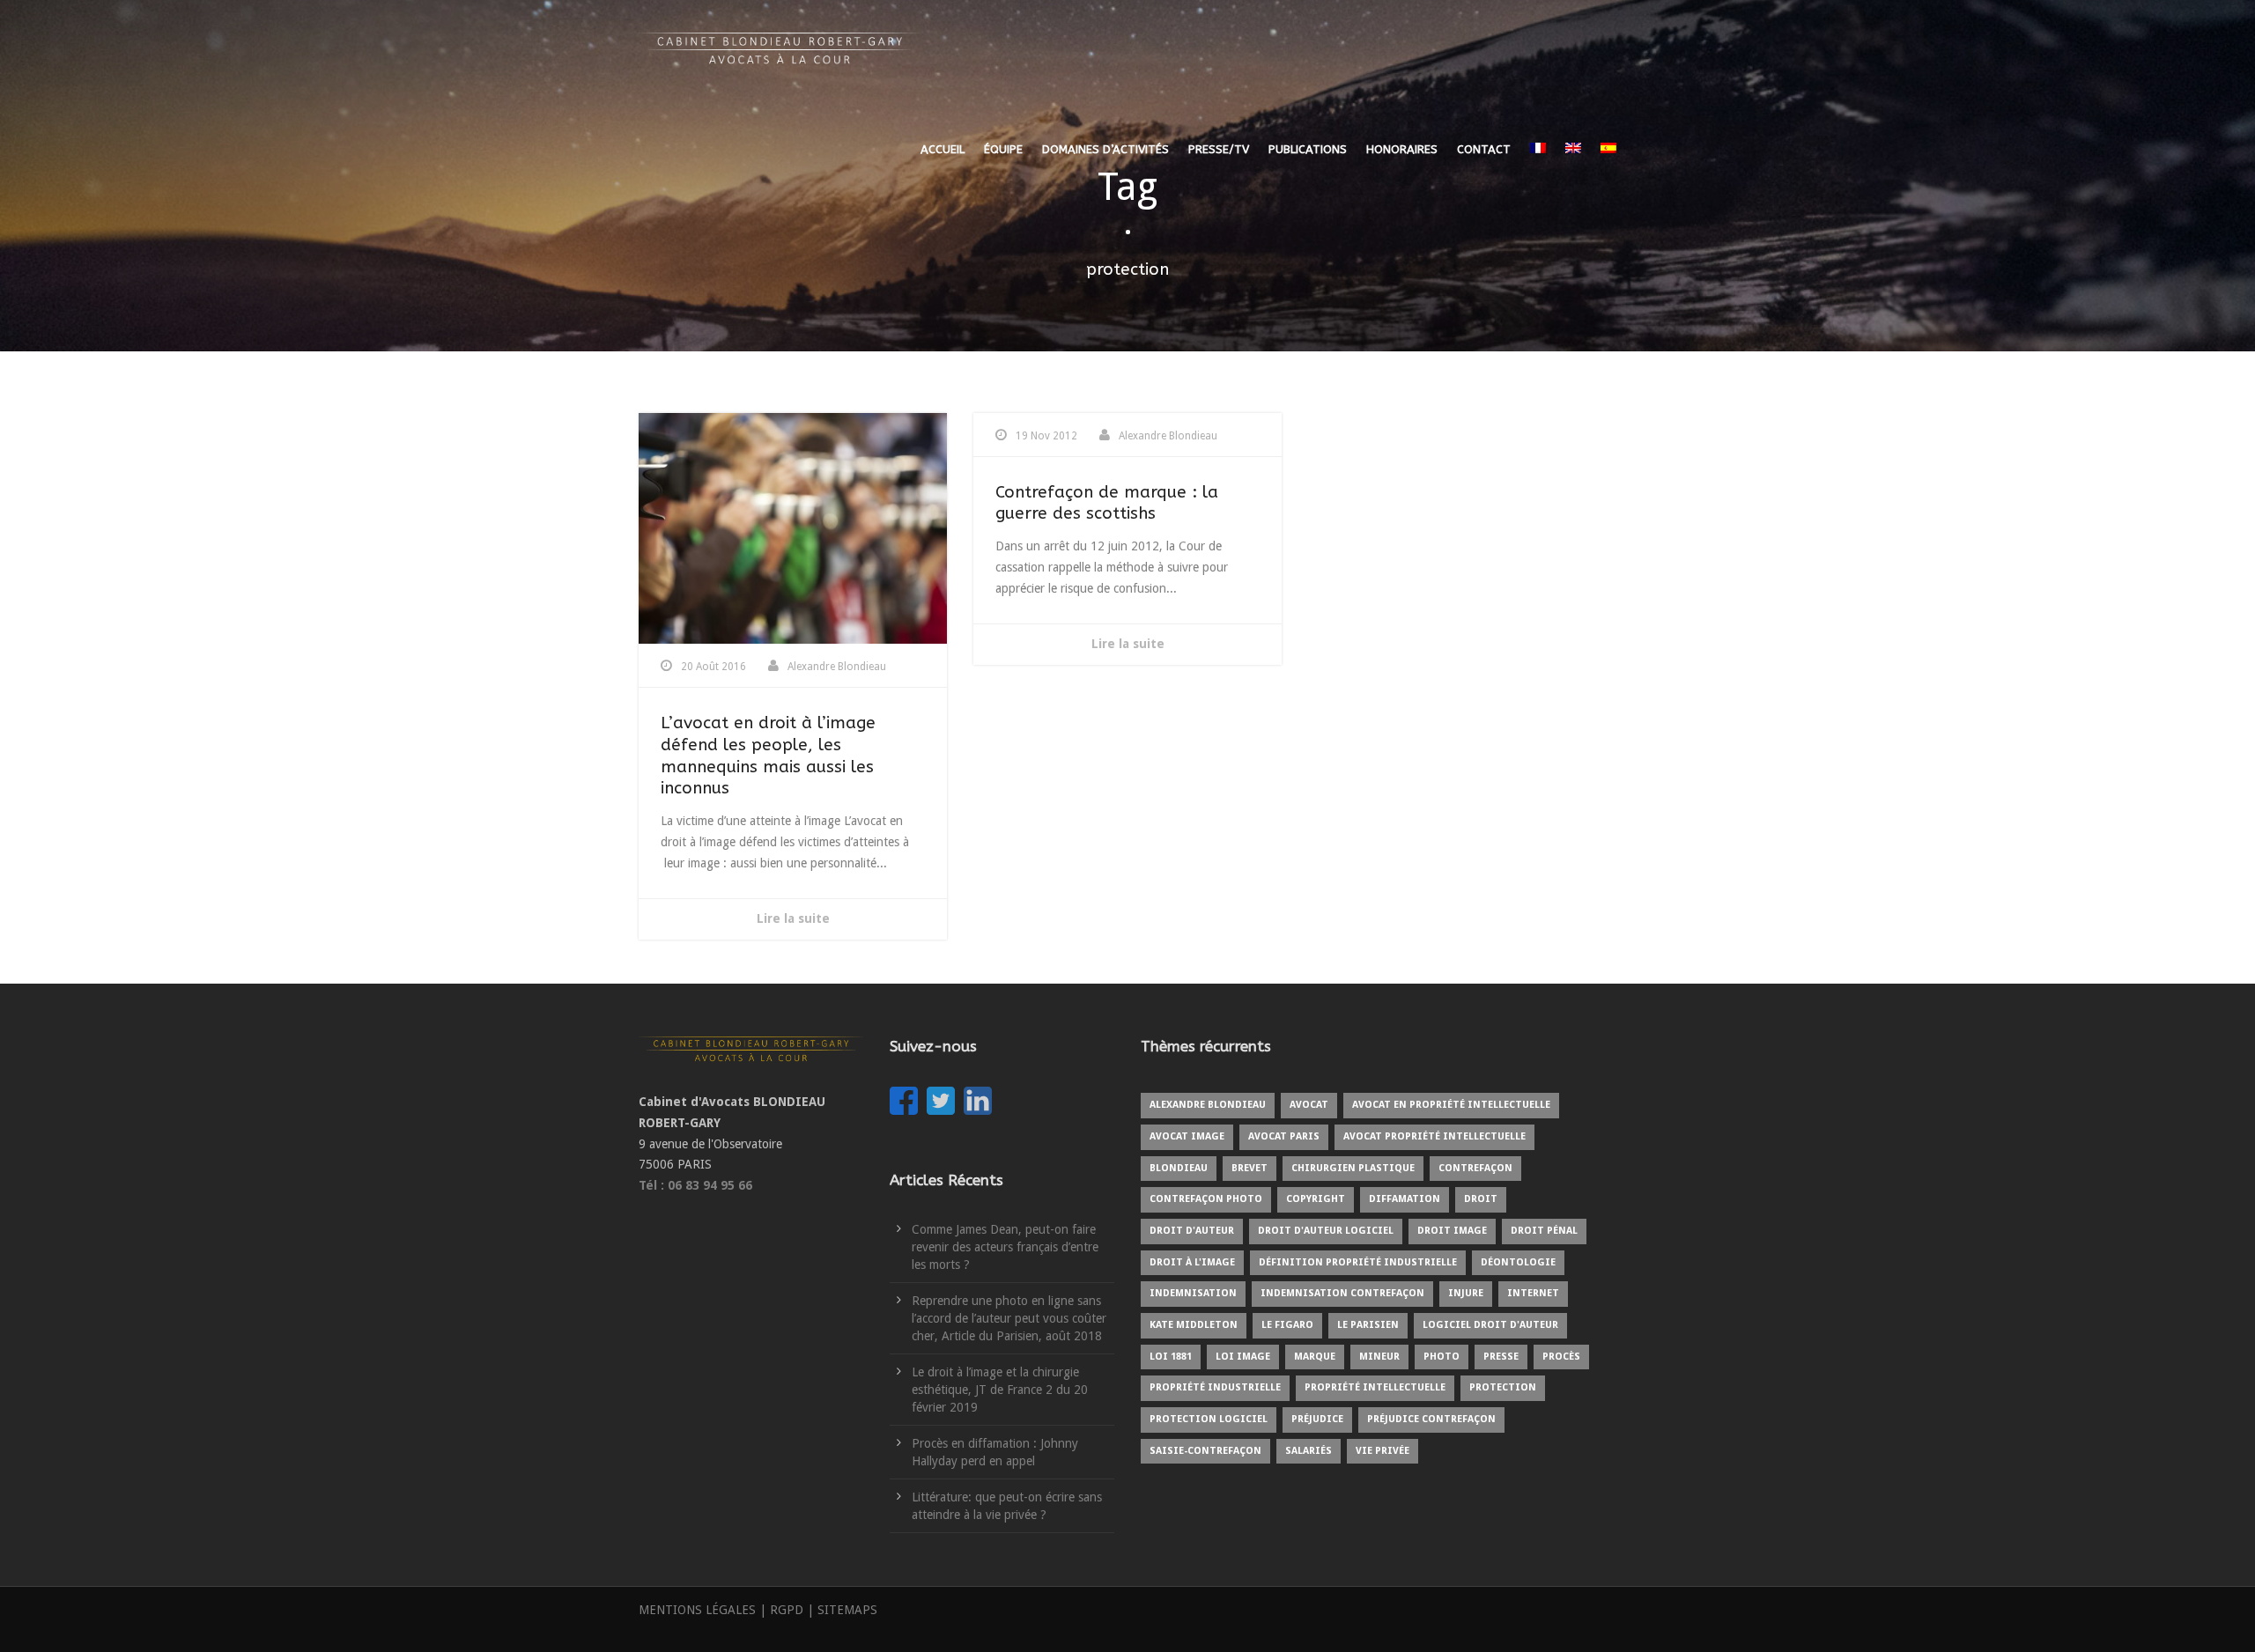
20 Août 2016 (713, 667)
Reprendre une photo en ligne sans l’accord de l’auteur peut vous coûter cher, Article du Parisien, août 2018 (1009, 1318)
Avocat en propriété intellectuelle (1451, 1105)
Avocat (1309, 1105)
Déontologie (1518, 1262)
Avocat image (1187, 1136)
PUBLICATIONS (1308, 149)
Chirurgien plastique (1353, 1168)
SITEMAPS (847, 1610)
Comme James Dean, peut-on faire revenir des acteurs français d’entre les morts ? (1005, 1247)
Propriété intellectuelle (1375, 1387)
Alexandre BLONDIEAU (1208, 1105)
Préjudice (1317, 1419)
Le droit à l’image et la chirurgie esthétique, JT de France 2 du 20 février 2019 (1000, 1390)
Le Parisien (1368, 1325)
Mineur (1379, 1357)
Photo (1442, 1357)
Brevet (1249, 1168)
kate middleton (1194, 1325)
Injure (1466, 1293)
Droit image (1452, 1231)
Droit (1481, 1199)
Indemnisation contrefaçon (1342, 1293)
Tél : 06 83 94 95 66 (695, 1185)
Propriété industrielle (1215, 1387)
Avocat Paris (1284, 1136)
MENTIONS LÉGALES (697, 1610)
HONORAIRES (1402, 149)
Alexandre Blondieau (837, 667)
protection (1503, 1387)
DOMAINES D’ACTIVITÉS (1105, 149)
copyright (1316, 1199)
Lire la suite (793, 918)
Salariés (1309, 1451)
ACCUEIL (943, 149)
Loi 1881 (1171, 1357)
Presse (1501, 1357)
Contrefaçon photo (1206, 1199)
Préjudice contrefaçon (1431, 1419)
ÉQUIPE (1003, 149)
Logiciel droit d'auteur (1490, 1325)
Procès (1561, 1357)
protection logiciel (1209, 1419)
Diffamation (1405, 1199)
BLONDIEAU (1179, 1168)
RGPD (787, 1610)
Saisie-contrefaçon (1205, 1451)
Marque (1315, 1357)
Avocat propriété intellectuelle (1434, 1136)
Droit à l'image (1192, 1262)
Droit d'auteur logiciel (1326, 1231)
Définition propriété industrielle (1358, 1262)
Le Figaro (1287, 1325)
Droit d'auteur (1192, 1231)
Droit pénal (1544, 1231)
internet (1533, 1293)
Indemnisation (1193, 1293)
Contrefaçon (1475, 1168)
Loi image (1243, 1357)
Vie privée (1383, 1451)
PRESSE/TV (1219, 149)
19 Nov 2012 (1046, 436)
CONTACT (1484, 149)
